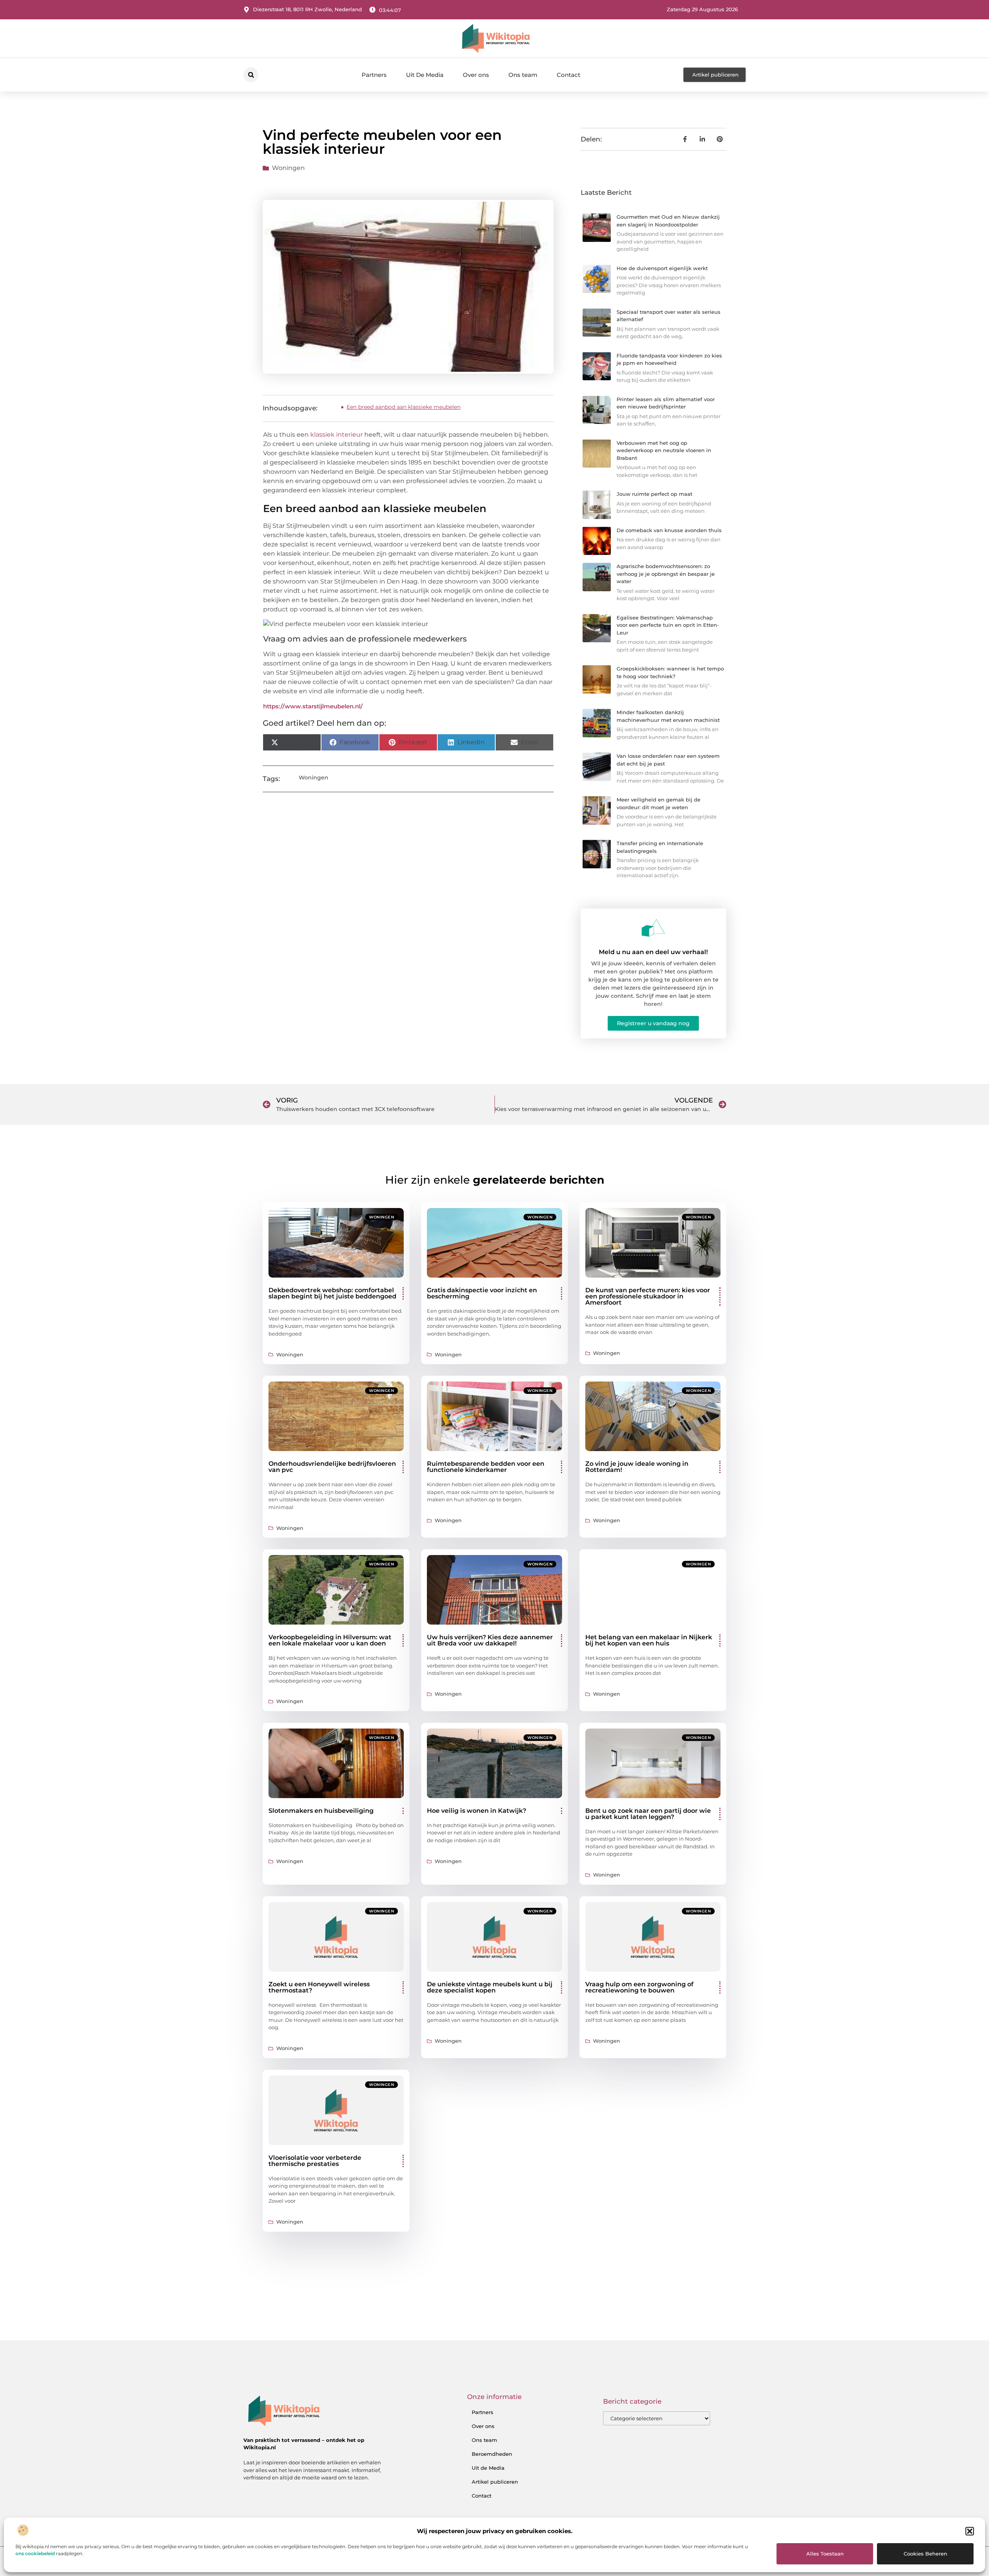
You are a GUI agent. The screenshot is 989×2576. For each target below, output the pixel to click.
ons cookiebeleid (35, 2553)
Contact (568, 75)
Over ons (476, 75)
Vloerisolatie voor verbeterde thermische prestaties (315, 2161)
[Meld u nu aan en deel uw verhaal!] (653, 928)
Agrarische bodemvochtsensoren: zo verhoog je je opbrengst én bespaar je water (666, 574)
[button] (970, 2531)
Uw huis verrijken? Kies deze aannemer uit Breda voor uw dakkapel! (490, 1640)
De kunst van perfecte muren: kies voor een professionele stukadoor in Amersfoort (648, 1296)
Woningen (288, 168)
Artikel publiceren (495, 2482)
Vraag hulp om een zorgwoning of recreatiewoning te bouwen (639, 1987)
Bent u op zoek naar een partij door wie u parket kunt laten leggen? (648, 1814)
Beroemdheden (492, 2454)
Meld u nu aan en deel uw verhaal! (653, 952)
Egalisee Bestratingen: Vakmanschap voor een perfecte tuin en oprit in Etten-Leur (668, 625)
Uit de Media (488, 2468)
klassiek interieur (336, 435)
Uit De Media (425, 75)
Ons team (523, 75)
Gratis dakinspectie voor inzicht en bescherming (482, 1293)
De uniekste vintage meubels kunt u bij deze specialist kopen (490, 1987)
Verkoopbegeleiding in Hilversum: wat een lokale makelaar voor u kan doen (330, 1640)
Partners (374, 75)
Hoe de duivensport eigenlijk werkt (662, 268)
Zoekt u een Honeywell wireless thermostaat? (319, 1987)
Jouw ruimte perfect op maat (654, 494)
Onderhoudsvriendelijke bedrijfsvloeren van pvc (332, 1467)
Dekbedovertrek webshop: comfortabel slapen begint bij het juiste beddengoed (332, 1293)
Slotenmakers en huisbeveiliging (321, 1811)
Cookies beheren (925, 2554)
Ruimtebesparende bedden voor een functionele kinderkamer (486, 1467)
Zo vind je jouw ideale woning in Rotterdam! (637, 1467)
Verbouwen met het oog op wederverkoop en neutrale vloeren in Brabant (664, 450)
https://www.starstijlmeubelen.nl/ (313, 706)
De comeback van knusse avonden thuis (669, 530)
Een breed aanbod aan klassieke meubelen (404, 407)
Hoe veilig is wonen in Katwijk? (477, 1811)
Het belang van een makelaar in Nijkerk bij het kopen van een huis (649, 1640)
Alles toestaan (825, 2554)
